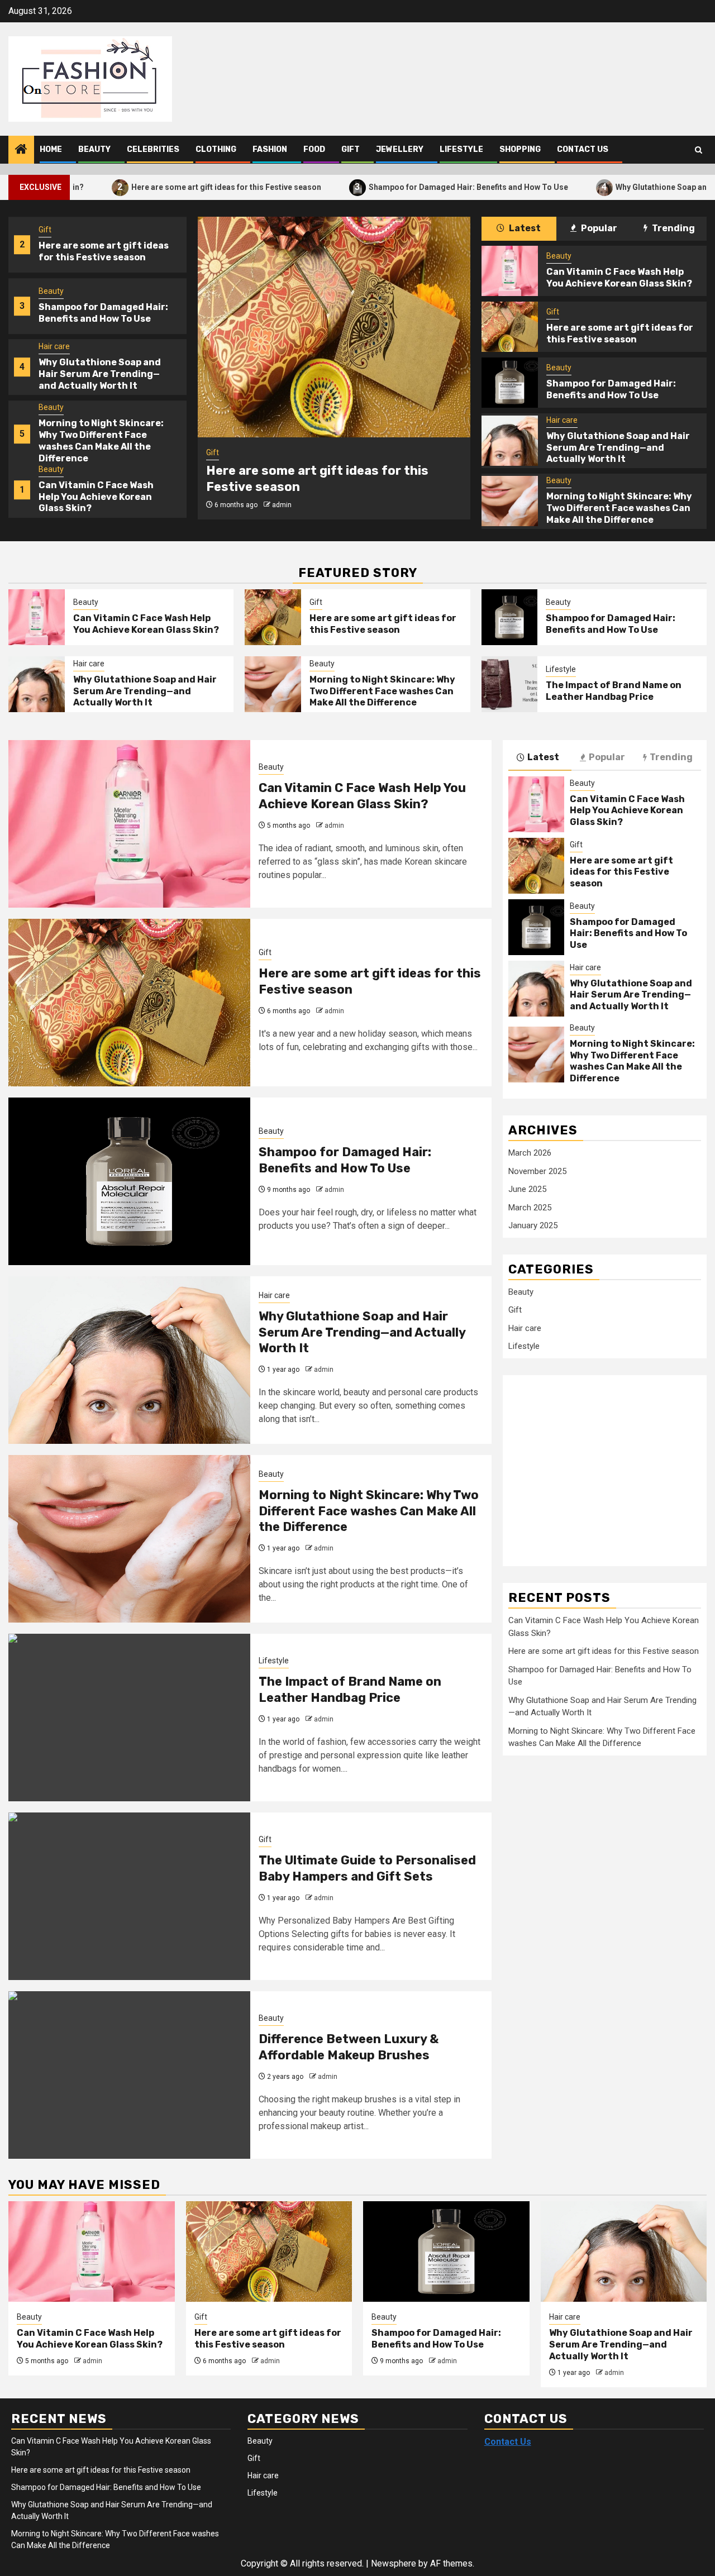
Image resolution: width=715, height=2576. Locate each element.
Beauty (94, 149)
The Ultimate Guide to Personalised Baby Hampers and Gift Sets (367, 1868)
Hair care (54, 346)
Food (314, 149)
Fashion (270, 149)
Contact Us (583, 149)
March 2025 (530, 1208)
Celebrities (153, 149)
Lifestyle (461, 149)
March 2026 (530, 1153)
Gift (351, 149)
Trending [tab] (673, 228)
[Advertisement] (598, 1464)
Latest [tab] (524, 228)
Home (51, 149)
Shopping (520, 149)
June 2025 (527, 1189)
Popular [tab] (598, 228)
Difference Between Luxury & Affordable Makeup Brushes (349, 2047)
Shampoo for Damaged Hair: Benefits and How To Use (389, 187)
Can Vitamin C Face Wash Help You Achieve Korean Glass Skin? (96, 497)
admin (282, 505)
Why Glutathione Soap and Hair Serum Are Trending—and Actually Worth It (100, 374)
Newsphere (394, 2563)
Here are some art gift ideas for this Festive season (147, 187)
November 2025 (537, 1171)
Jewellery (400, 149)
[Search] (699, 150)
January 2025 (533, 1225)
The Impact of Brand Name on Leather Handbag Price (614, 691)
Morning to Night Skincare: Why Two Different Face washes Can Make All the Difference (101, 440)
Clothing (216, 149)
